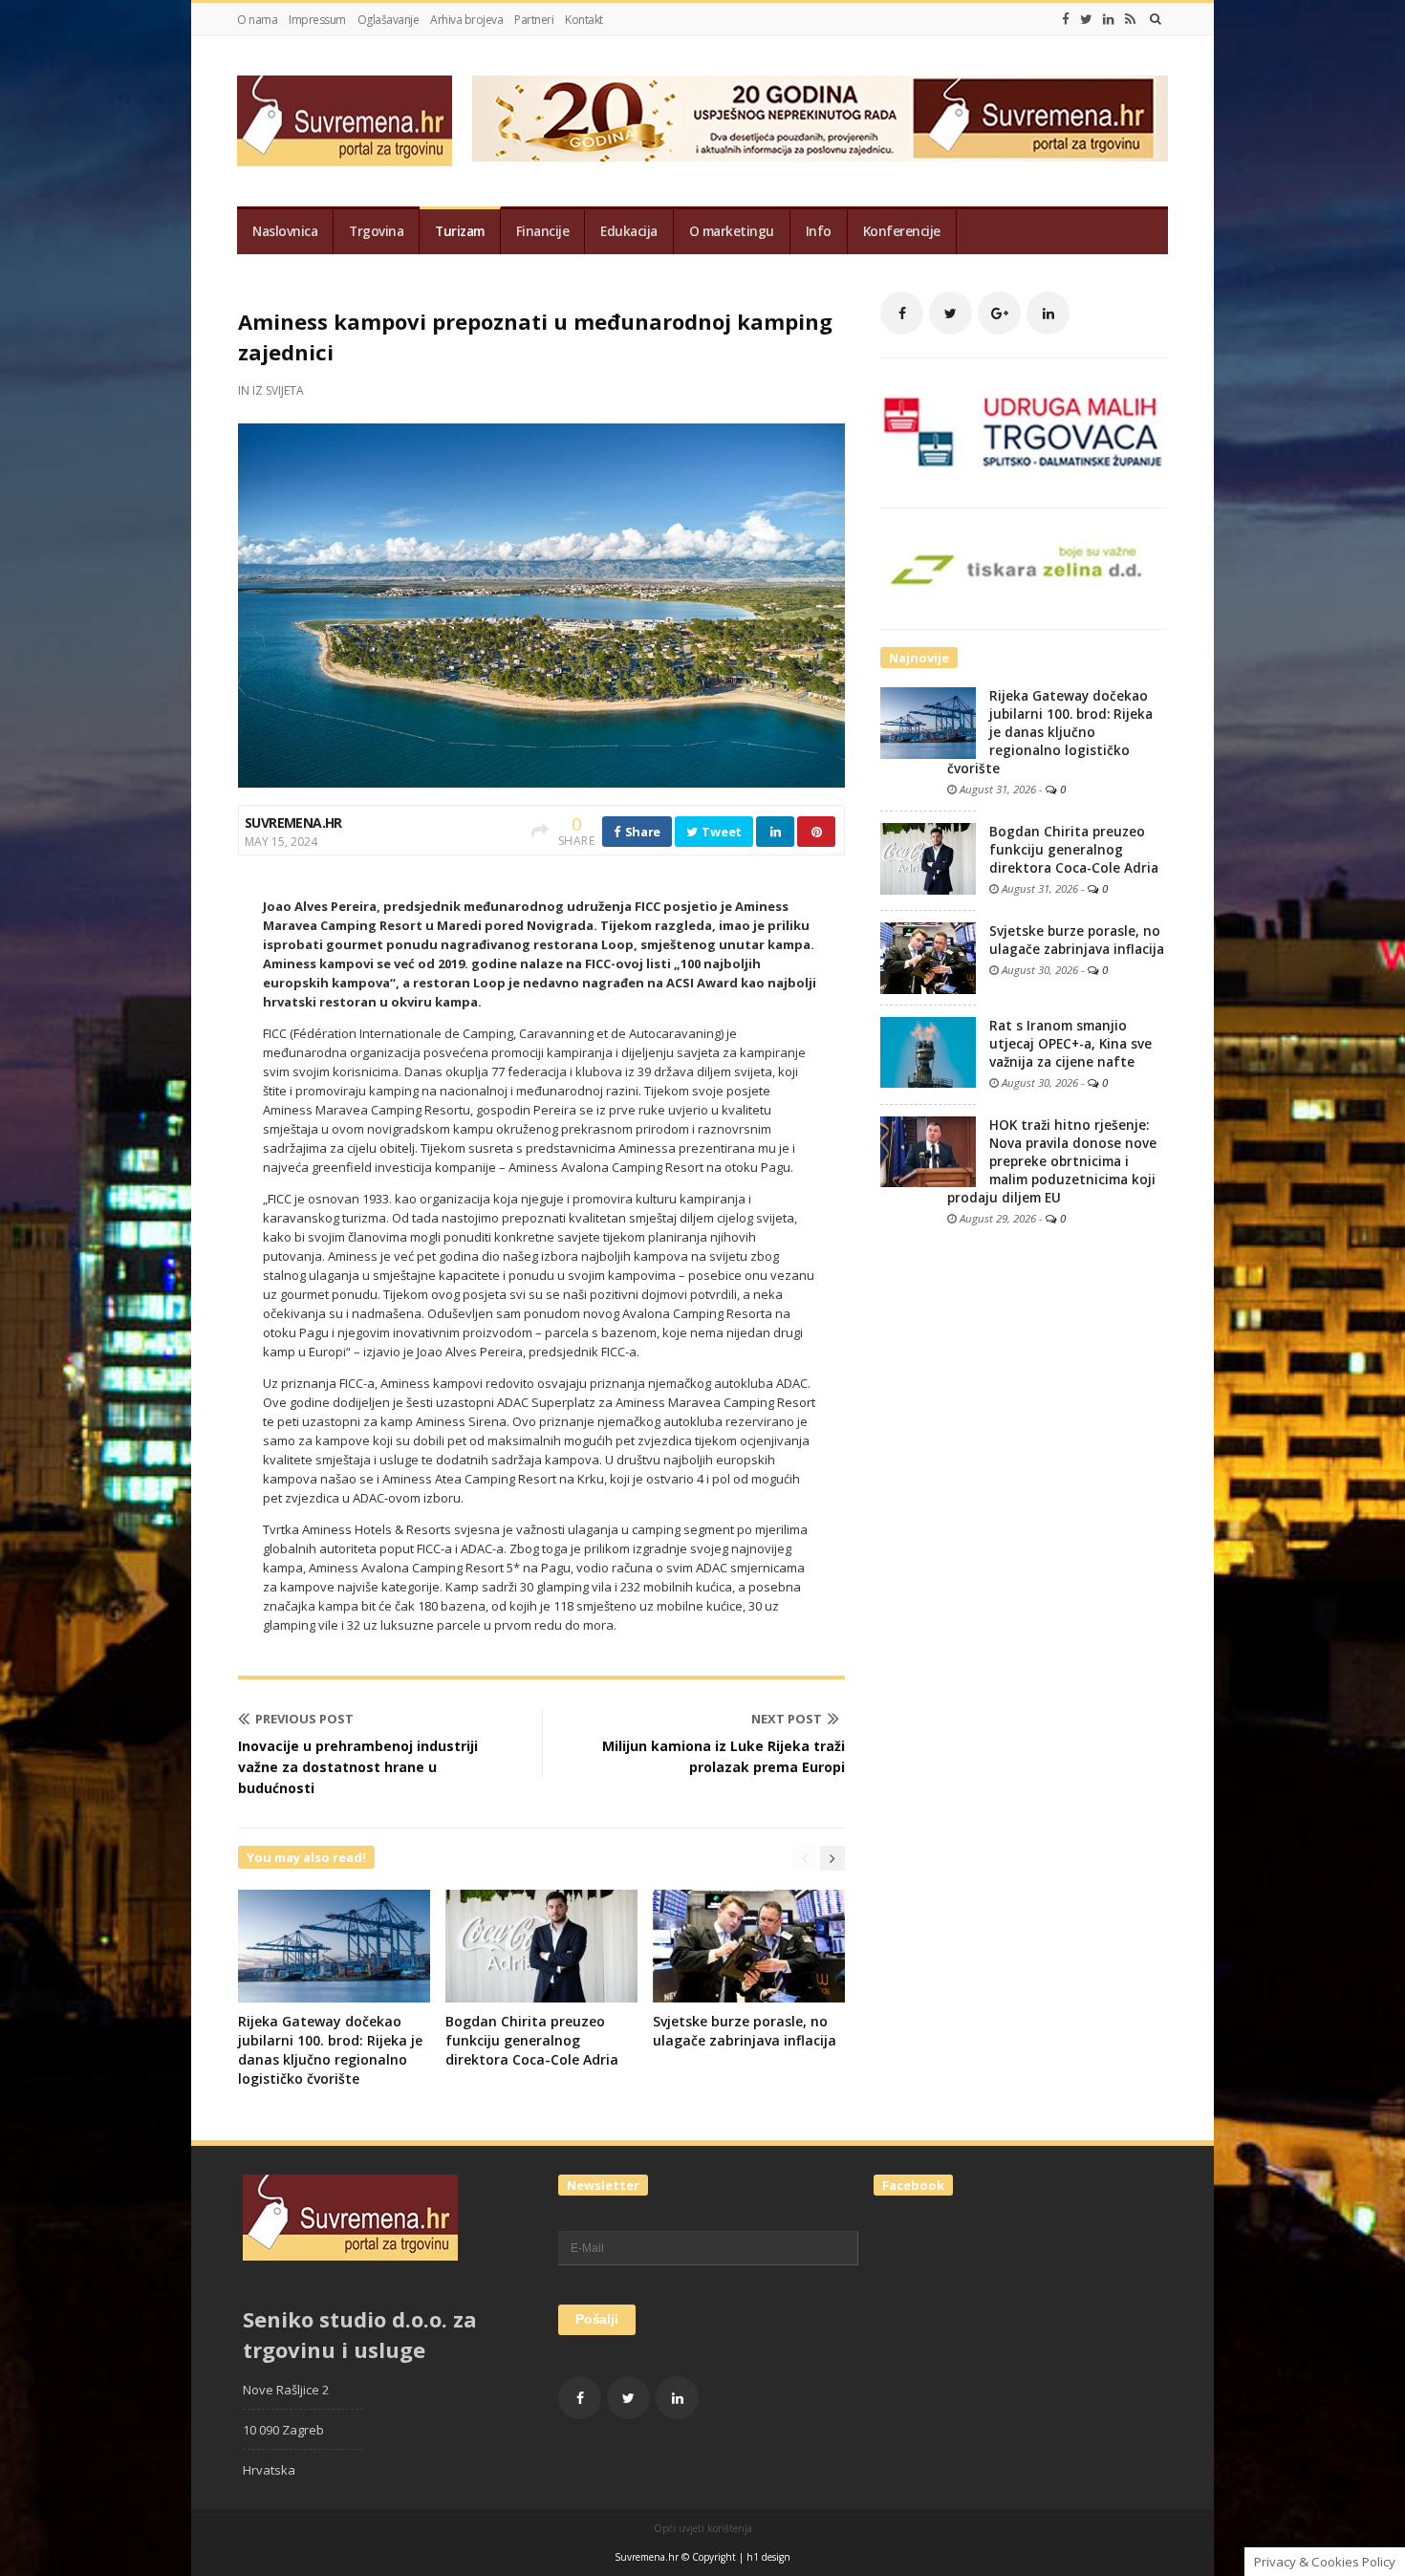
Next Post (787, 1719)
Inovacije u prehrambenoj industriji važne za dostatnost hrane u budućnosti (358, 1767)
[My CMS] (345, 121)
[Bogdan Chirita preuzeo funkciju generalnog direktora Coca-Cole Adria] (928, 857)
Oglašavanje (389, 20)
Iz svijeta (278, 390)
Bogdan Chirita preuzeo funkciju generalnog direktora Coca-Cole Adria (532, 2040)
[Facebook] (1066, 19)
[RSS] (1130, 19)
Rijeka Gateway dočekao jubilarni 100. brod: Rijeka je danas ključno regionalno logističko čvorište (330, 2050)
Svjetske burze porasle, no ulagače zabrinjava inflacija (745, 2031)
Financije (543, 231)
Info (819, 231)
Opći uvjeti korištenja (703, 2528)
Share (641, 832)
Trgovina (376, 231)
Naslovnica (285, 231)
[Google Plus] (999, 313)
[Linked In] (1109, 19)
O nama (257, 20)
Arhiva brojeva (466, 20)
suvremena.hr (293, 823)
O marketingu (732, 231)
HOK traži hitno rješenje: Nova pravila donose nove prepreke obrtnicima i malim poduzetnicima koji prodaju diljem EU (1052, 1161)
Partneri (534, 20)
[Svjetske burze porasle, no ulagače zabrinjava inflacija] (928, 957)
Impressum (317, 20)
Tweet (721, 832)
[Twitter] (1086, 19)
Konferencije (902, 231)
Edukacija (629, 231)
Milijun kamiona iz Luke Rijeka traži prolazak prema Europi (724, 1756)
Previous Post (304, 1719)
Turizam (460, 231)
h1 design (768, 2557)
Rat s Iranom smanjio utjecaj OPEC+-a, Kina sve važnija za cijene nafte (1070, 1044)
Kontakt (584, 20)
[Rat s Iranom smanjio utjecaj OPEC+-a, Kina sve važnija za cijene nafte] (928, 1051)
